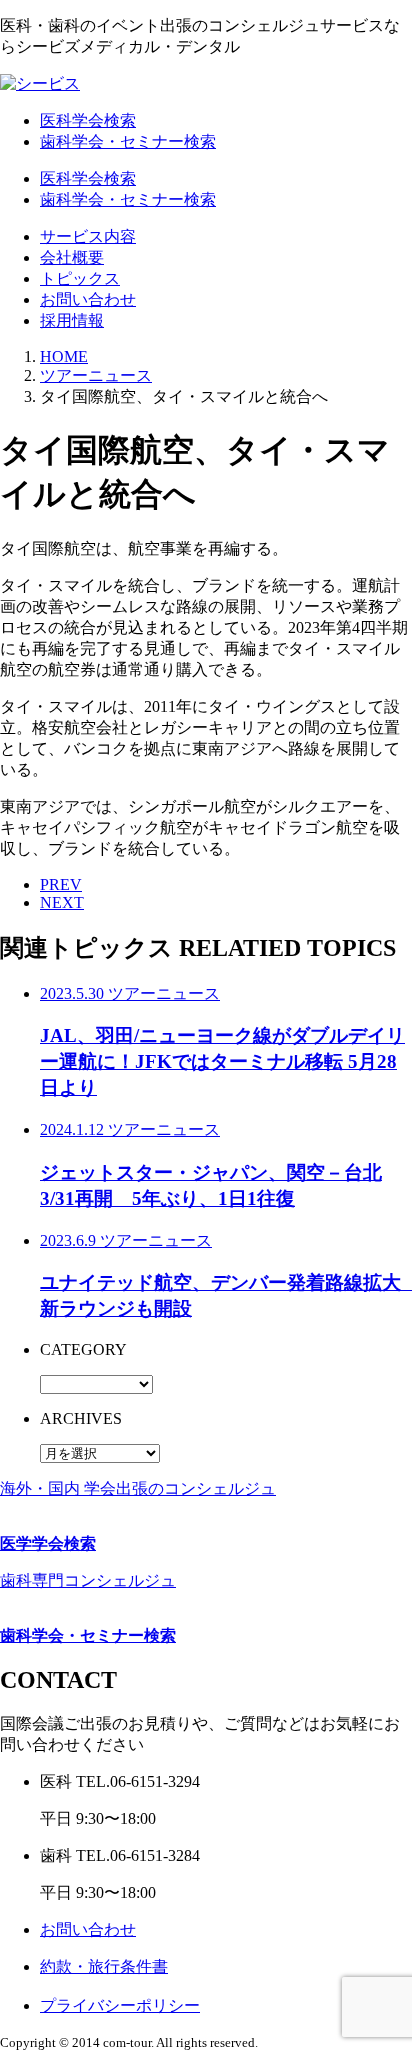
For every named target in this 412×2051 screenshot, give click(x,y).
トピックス (80, 278)
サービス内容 (88, 236)
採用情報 (72, 320)
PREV (61, 884)
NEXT (62, 902)
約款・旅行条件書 (104, 1966)
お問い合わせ (88, 299)
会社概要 (72, 257)
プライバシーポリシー (120, 2005)
